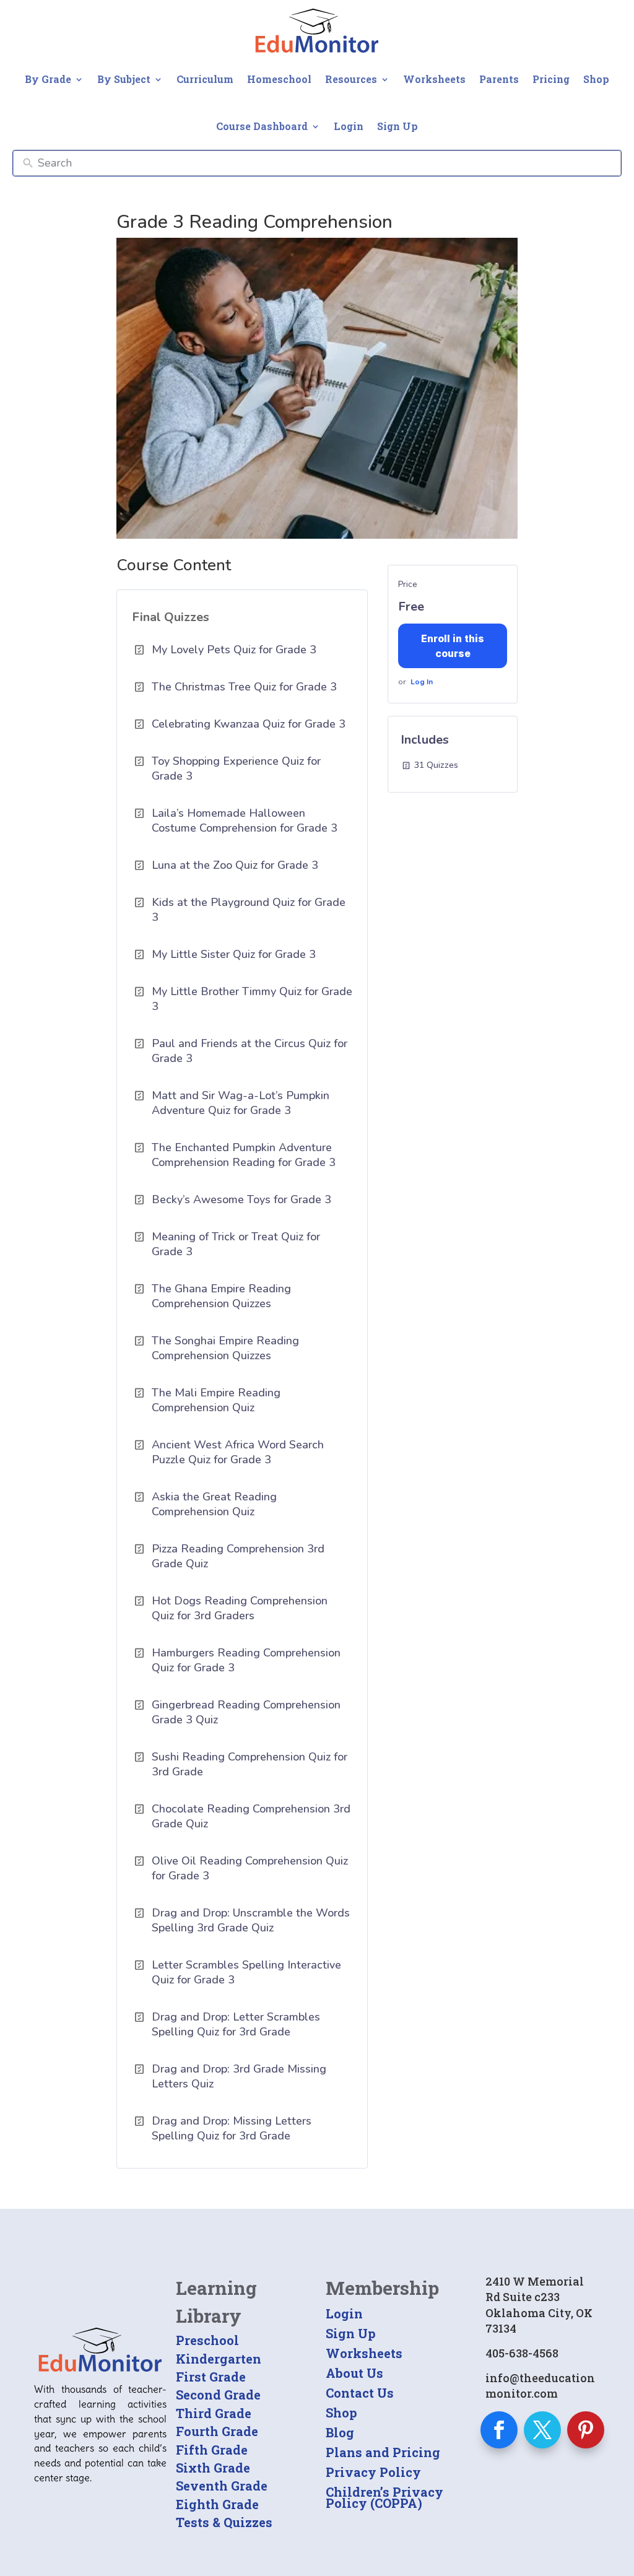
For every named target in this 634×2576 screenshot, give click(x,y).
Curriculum (205, 79)
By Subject (124, 79)
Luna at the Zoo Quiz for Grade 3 (235, 865)
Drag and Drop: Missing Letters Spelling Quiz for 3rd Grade (232, 2128)
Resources (351, 79)
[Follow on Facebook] (499, 2430)
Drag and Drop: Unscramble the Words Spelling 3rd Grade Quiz (251, 1920)
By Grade (48, 79)
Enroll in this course (453, 646)
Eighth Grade (217, 2504)
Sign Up (397, 126)
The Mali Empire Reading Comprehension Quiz (216, 1400)
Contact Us (360, 2393)
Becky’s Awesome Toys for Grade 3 (241, 1199)
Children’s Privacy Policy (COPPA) (384, 2497)
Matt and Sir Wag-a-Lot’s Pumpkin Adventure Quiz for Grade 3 (241, 1103)
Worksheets (434, 79)
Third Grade (214, 2413)
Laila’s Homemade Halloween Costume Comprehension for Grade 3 (245, 820)
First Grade (211, 2377)
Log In (422, 682)
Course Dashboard (262, 126)
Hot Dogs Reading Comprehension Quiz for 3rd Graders (240, 1608)
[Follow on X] (542, 2430)
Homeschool (279, 79)
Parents (499, 79)
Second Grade (218, 2395)
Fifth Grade (212, 2450)
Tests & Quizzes (224, 2522)
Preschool (207, 2340)
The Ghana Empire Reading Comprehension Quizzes (221, 1296)
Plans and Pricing (383, 2452)
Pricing (551, 79)
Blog (340, 2432)
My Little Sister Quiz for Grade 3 (234, 954)
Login (349, 126)
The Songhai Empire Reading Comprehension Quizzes (225, 1348)
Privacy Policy (373, 2472)
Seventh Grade (222, 2486)
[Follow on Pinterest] (586, 2430)
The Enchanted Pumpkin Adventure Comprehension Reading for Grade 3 (244, 1155)
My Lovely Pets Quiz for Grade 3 (234, 650)
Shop (596, 79)
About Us (354, 2373)
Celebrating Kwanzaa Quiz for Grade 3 (249, 724)
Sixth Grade (213, 2468)
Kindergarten (219, 2359)
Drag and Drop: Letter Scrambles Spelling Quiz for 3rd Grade (236, 2024)
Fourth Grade (217, 2431)
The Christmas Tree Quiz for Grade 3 (244, 687)
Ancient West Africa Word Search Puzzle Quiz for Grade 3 (238, 1452)
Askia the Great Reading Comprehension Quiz (214, 1504)
